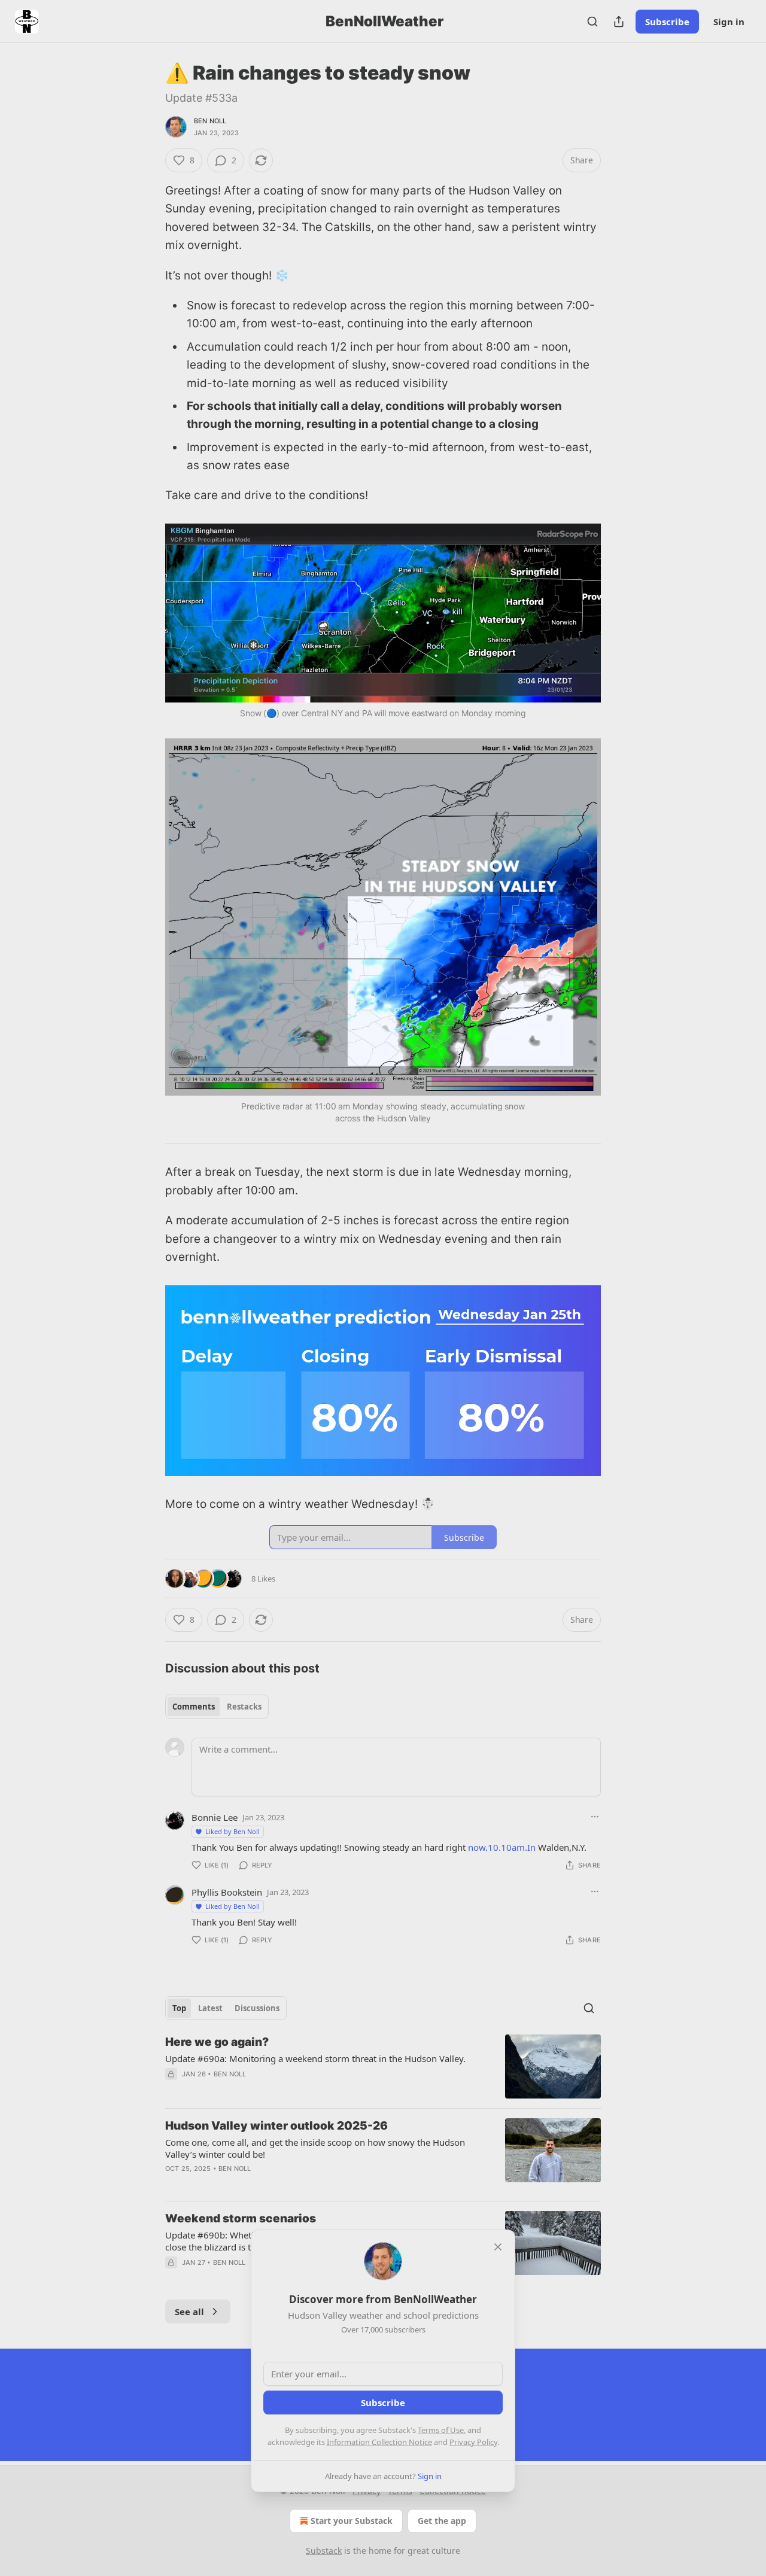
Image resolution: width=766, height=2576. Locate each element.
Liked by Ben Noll (232, 1831)
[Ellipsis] (595, 1817)
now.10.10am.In (502, 1847)
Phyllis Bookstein (227, 1892)
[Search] (592, 22)
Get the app (442, 2521)
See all (189, 2312)
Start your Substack (352, 2521)
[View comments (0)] (282, 2090)
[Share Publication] (619, 22)
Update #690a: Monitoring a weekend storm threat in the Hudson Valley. (315, 2058)
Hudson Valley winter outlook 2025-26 (276, 2126)
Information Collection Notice (379, 2442)
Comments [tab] (194, 1707)
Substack (324, 2551)
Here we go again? (217, 2042)
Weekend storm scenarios (241, 2218)
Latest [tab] (210, 2008)
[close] (498, 2247)
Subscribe (667, 22)
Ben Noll (210, 121)
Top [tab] (179, 2008)
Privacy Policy (473, 2442)
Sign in (729, 22)
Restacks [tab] (244, 1707)
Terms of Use (441, 2430)
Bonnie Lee (215, 1817)
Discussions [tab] (257, 2008)
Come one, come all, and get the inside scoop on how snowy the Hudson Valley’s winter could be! (315, 2148)
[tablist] (217, 1707)
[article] (383, 2066)
